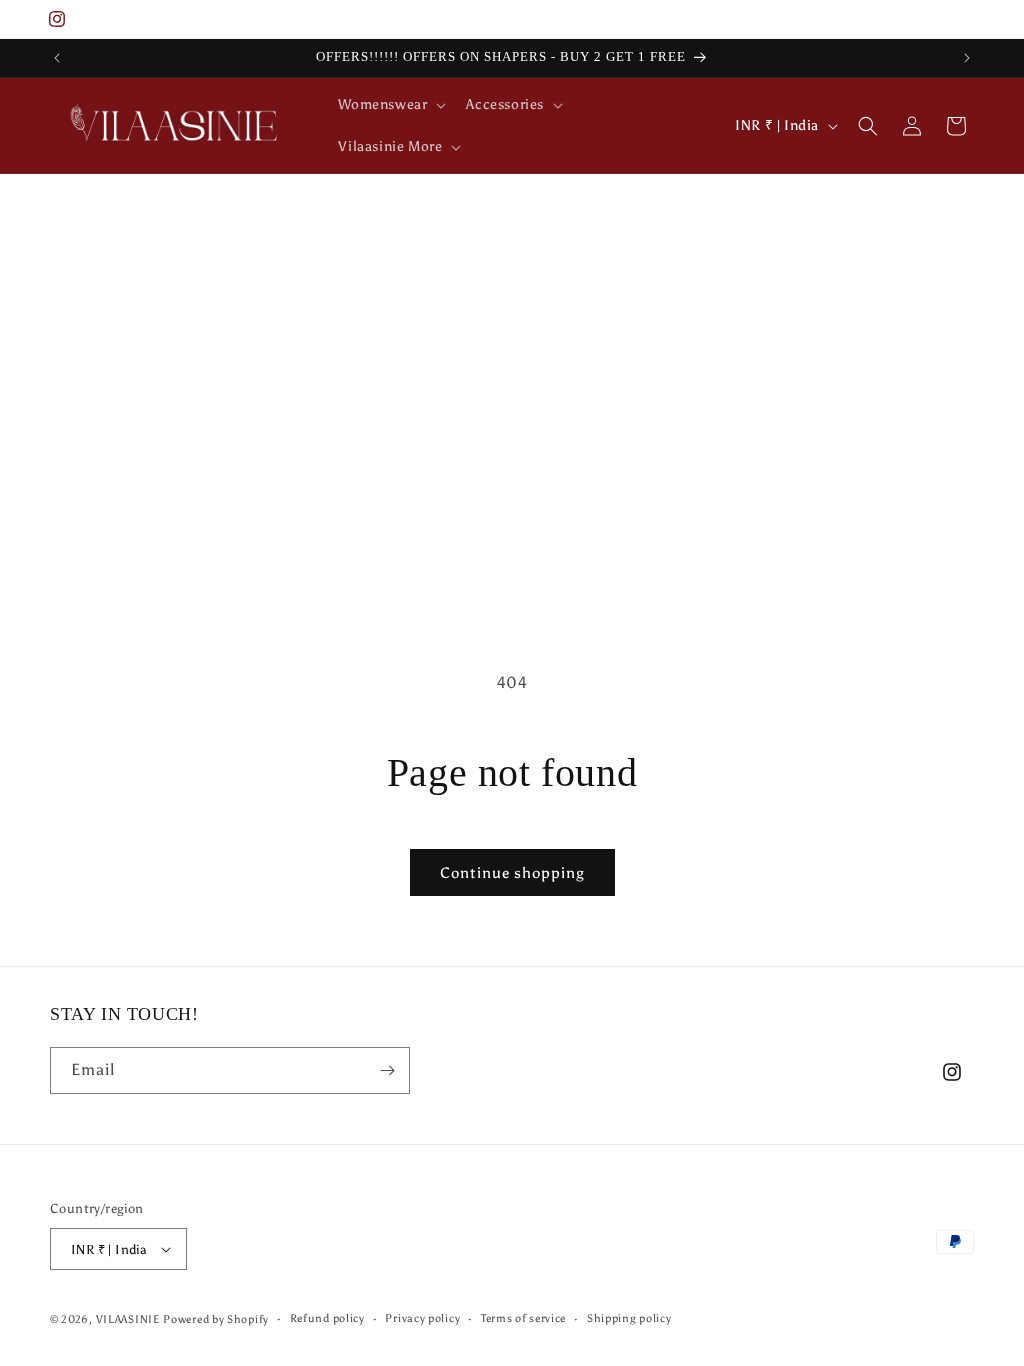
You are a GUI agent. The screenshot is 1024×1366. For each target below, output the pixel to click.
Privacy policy (422, 1318)
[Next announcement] (967, 58)
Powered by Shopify (216, 1319)
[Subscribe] (387, 1070)
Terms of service (523, 1318)
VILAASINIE (128, 1319)
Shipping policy (629, 1318)
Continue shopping (512, 873)
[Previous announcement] (57, 58)
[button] (390, 105)
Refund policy (327, 1318)
